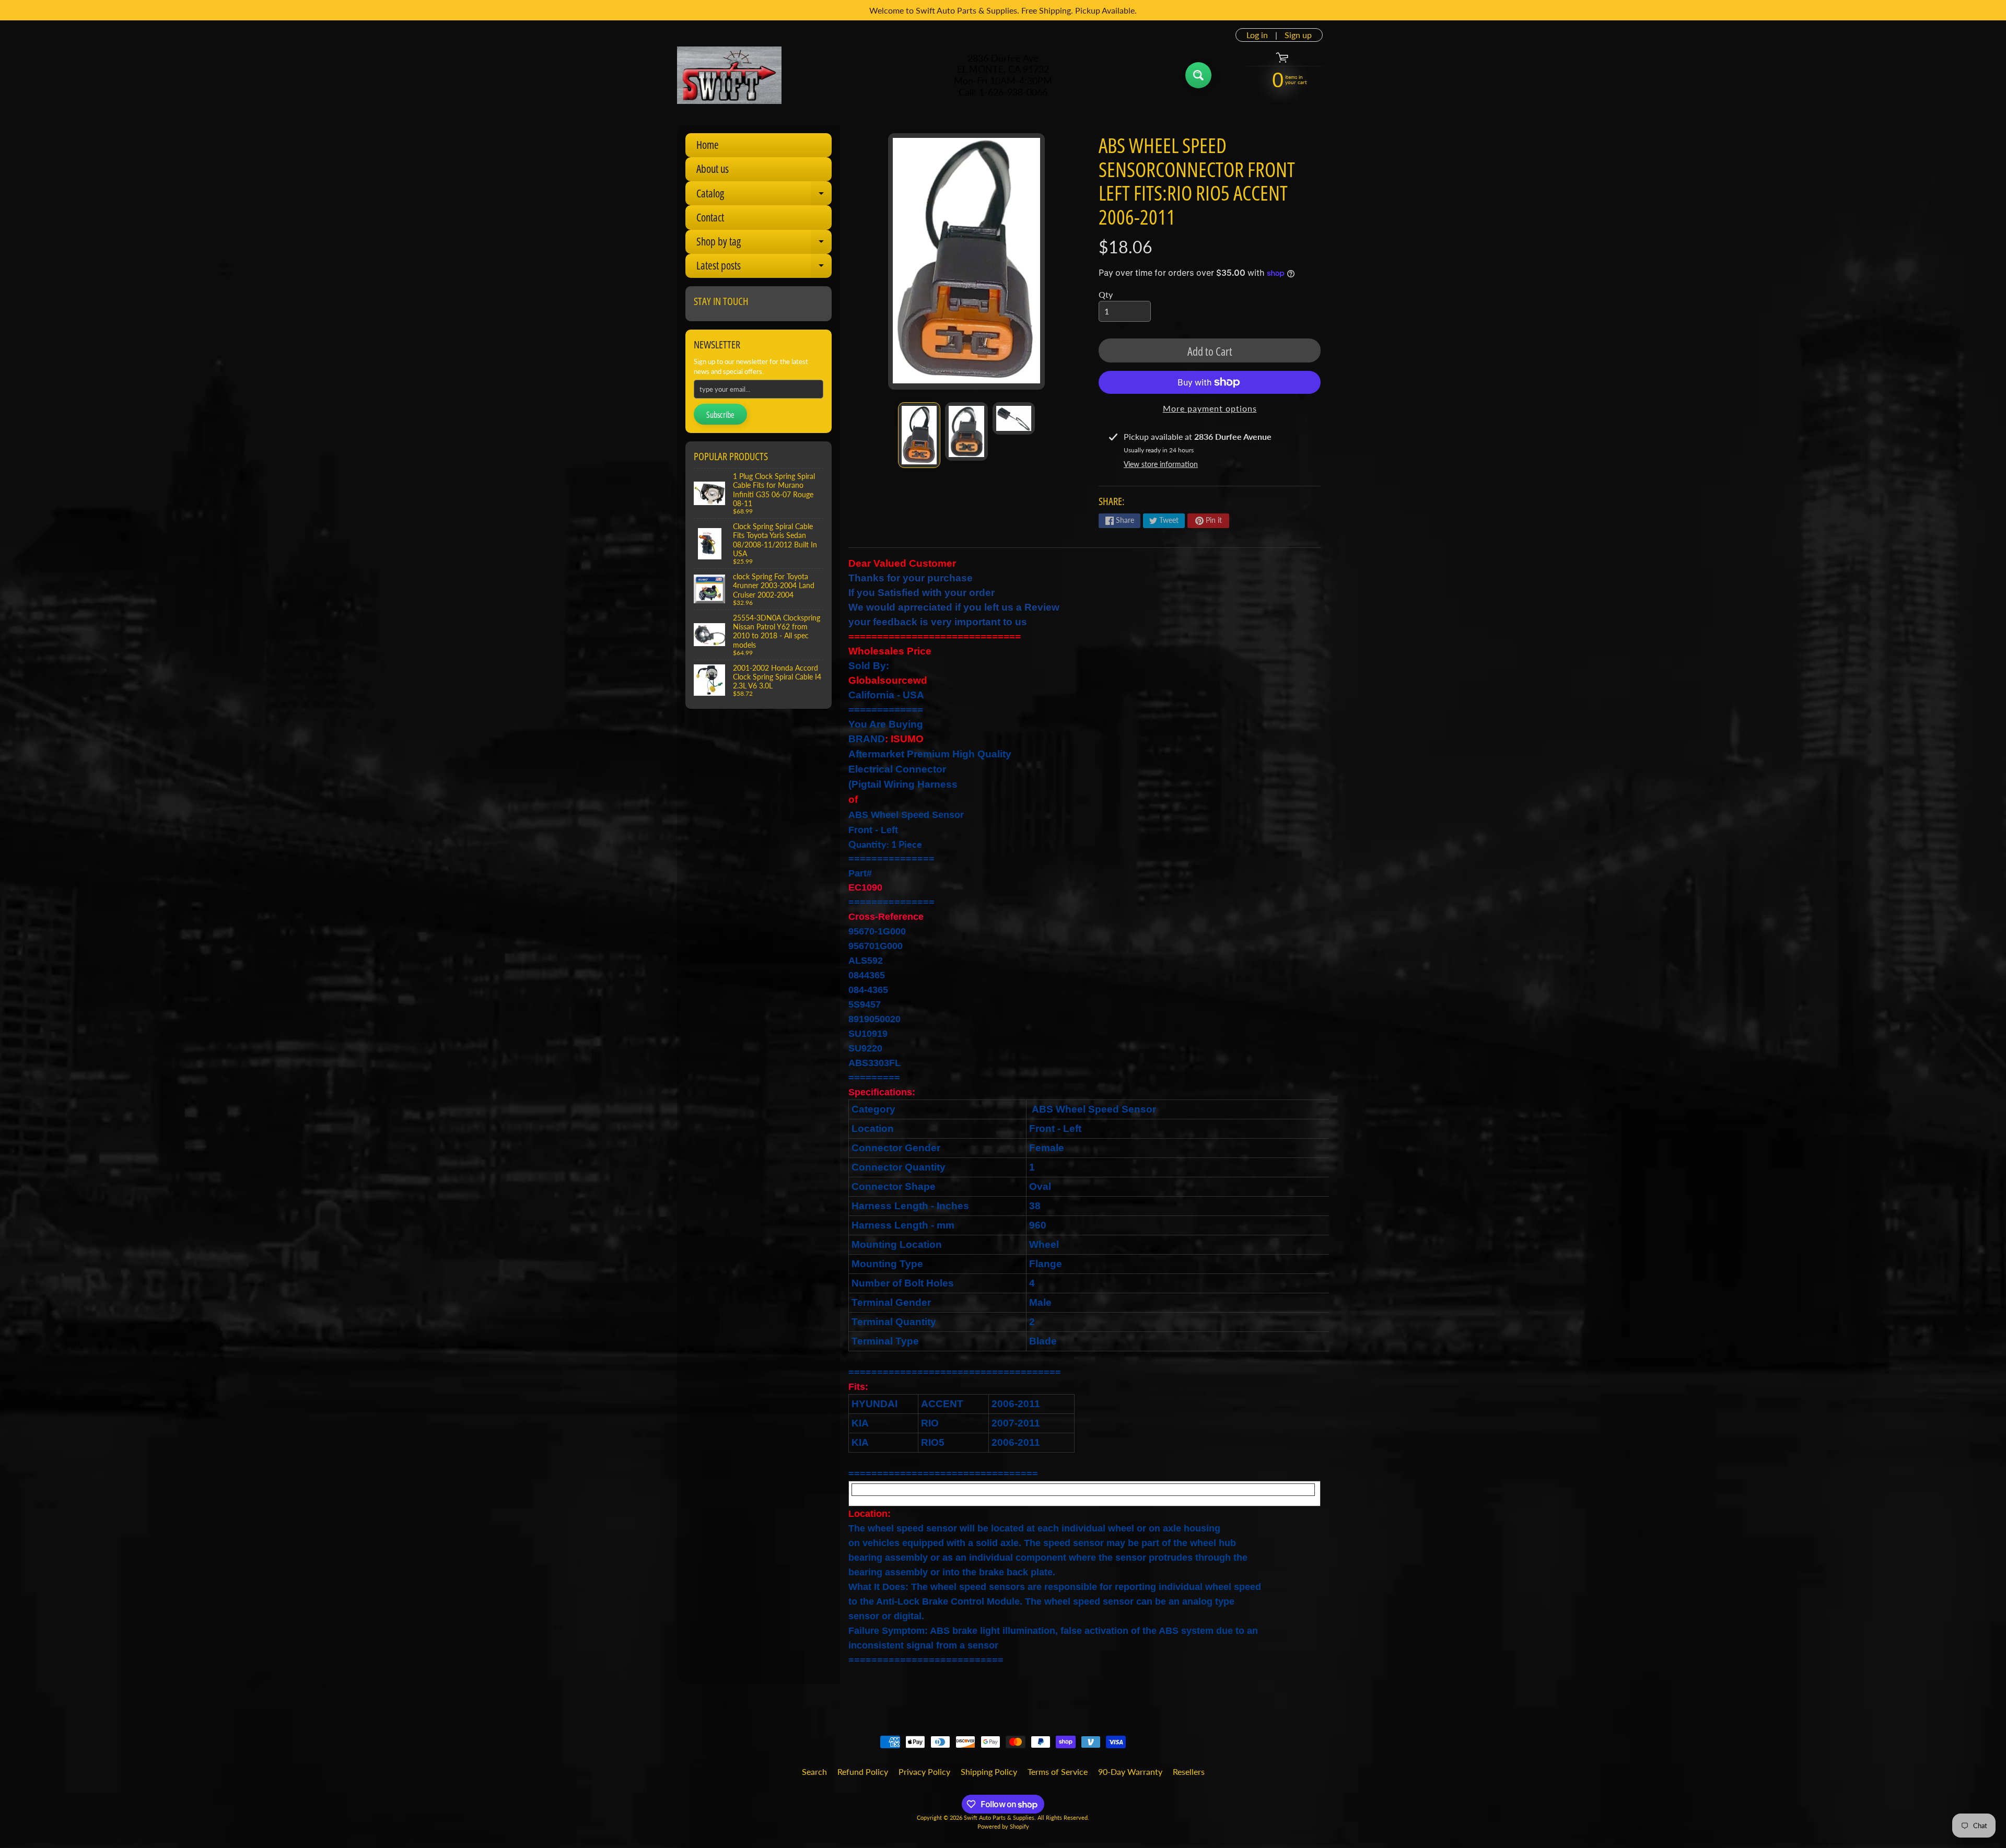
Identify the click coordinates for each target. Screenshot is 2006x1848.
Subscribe (720, 415)
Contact (710, 217)
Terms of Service (1058, 1771)
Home (708, 145)
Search (814, 1771)
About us (713, 169)
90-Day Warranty (1130, 1771)
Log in (1257, 35)
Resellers (1189, 1771)
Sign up (1298, 35)
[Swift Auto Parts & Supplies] (729, 75)
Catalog (764, 196)
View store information (1161, 464)
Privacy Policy (924, 1771)
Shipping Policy (989, 1771)
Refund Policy (863, 1771)
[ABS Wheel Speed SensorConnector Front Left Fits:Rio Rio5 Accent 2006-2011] (919, 435)
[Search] (1198, 75)
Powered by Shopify (1003, 1826)
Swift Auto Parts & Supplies (999, 1817)
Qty (1106, 294)
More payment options (1210, 408)
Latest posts (764, 268)
